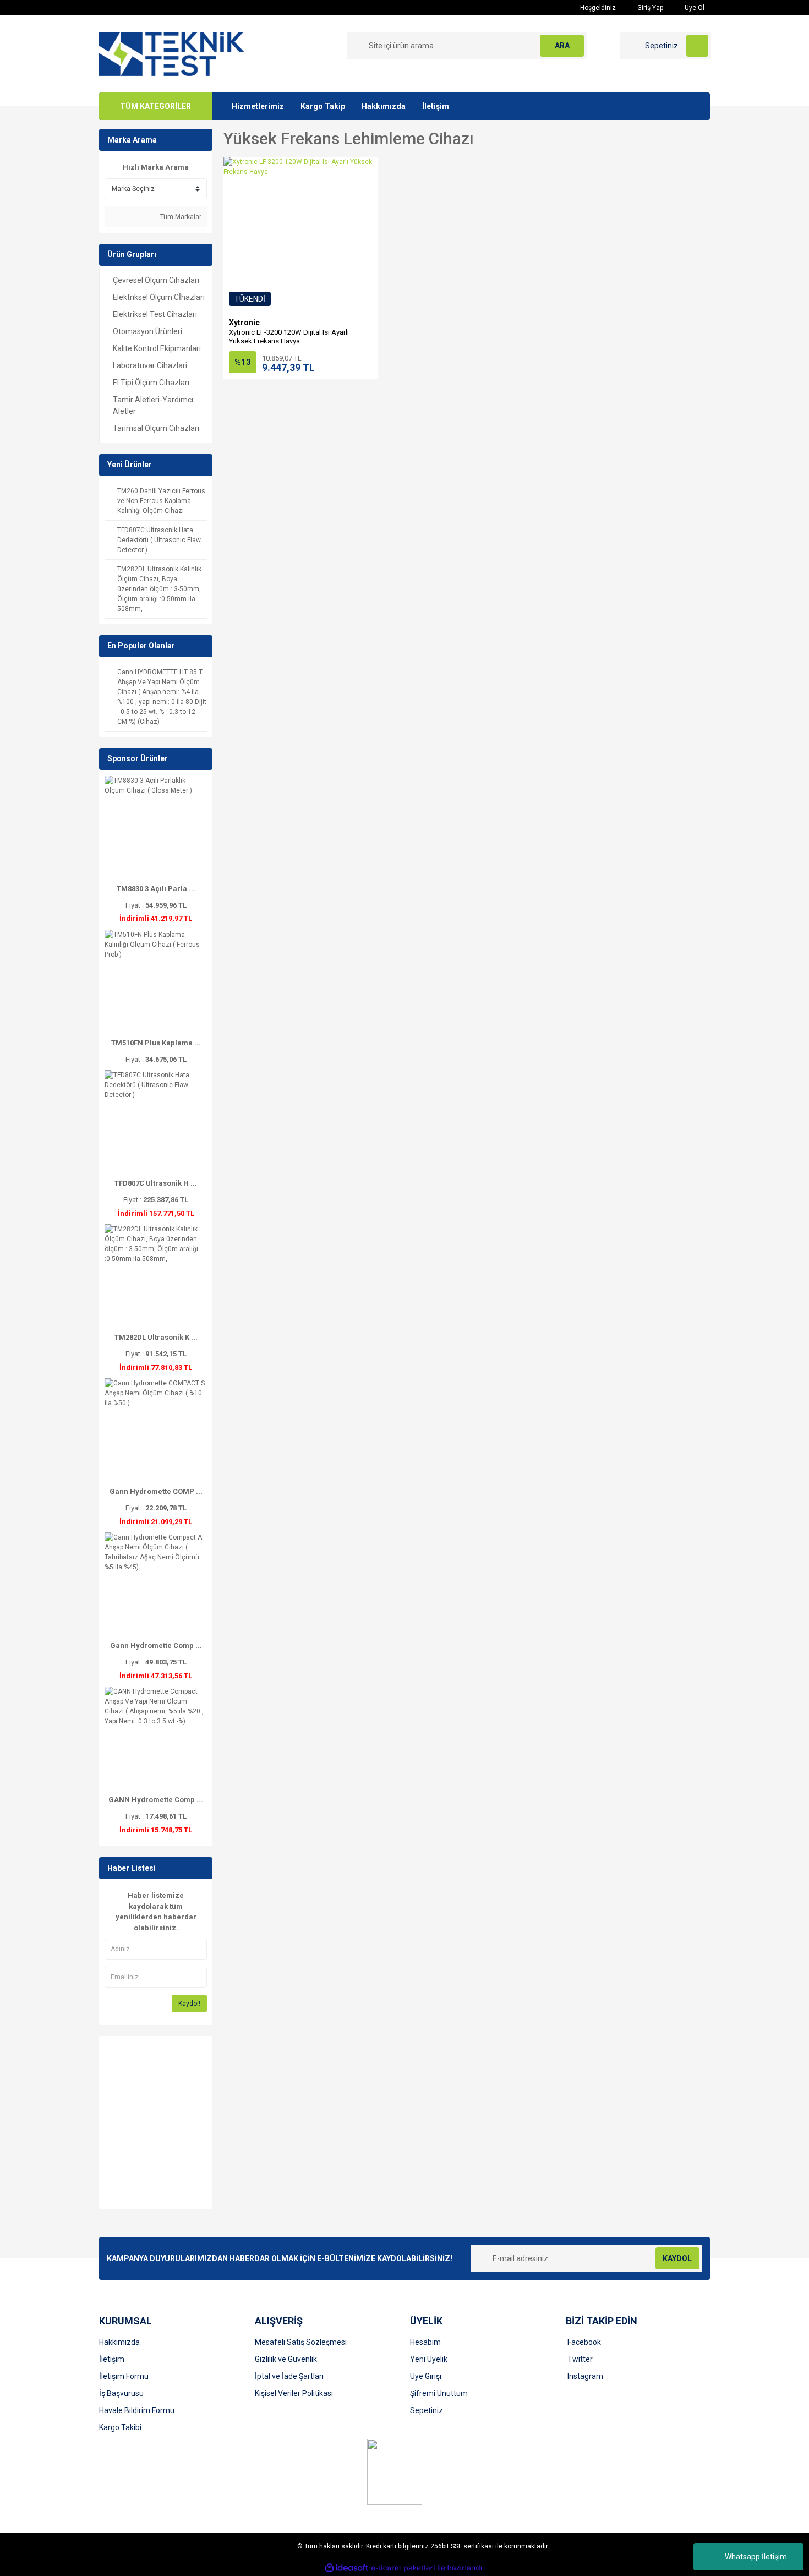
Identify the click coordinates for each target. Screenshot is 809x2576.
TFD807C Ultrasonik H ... (156, 1183)
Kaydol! (189, 2004)
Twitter (580, 2359)
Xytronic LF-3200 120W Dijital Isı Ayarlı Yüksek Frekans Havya (289, 337)
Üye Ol (694, 8)
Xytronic (244, 323)
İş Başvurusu (121, 2393)
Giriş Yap (649, 8)
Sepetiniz (427, 2410)
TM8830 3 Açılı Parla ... (156, 889)
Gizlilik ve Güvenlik (286, 2359)
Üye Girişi (426, 2376)
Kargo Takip (323, 106)
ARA (562, 46)
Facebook (584, 2342)
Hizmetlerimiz (258, 106)
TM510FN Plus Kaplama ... (156, 1043)
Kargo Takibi (120, 2427)
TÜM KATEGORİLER (155, 106)
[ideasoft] (347, 2568)
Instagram (585, 2376)
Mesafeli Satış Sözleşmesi (301, 2342)
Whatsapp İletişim (756, 2557)
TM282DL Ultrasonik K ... (156, 1337)
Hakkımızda (384, 106)
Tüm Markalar (180, 217)
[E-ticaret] (403, 2568)
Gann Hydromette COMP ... (156, 1491)
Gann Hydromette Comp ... (156, 1646)
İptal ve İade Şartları (289, 2376)
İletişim (436, 106)
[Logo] (171, 53)
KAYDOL (677, 2258)
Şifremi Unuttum (439, 2393)
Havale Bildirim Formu (137, 2410)
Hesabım (425, 2342)
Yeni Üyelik (429, 2359)
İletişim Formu (124, 2376)
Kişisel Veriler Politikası (294, 2393)
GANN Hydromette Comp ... (156, 1800)
